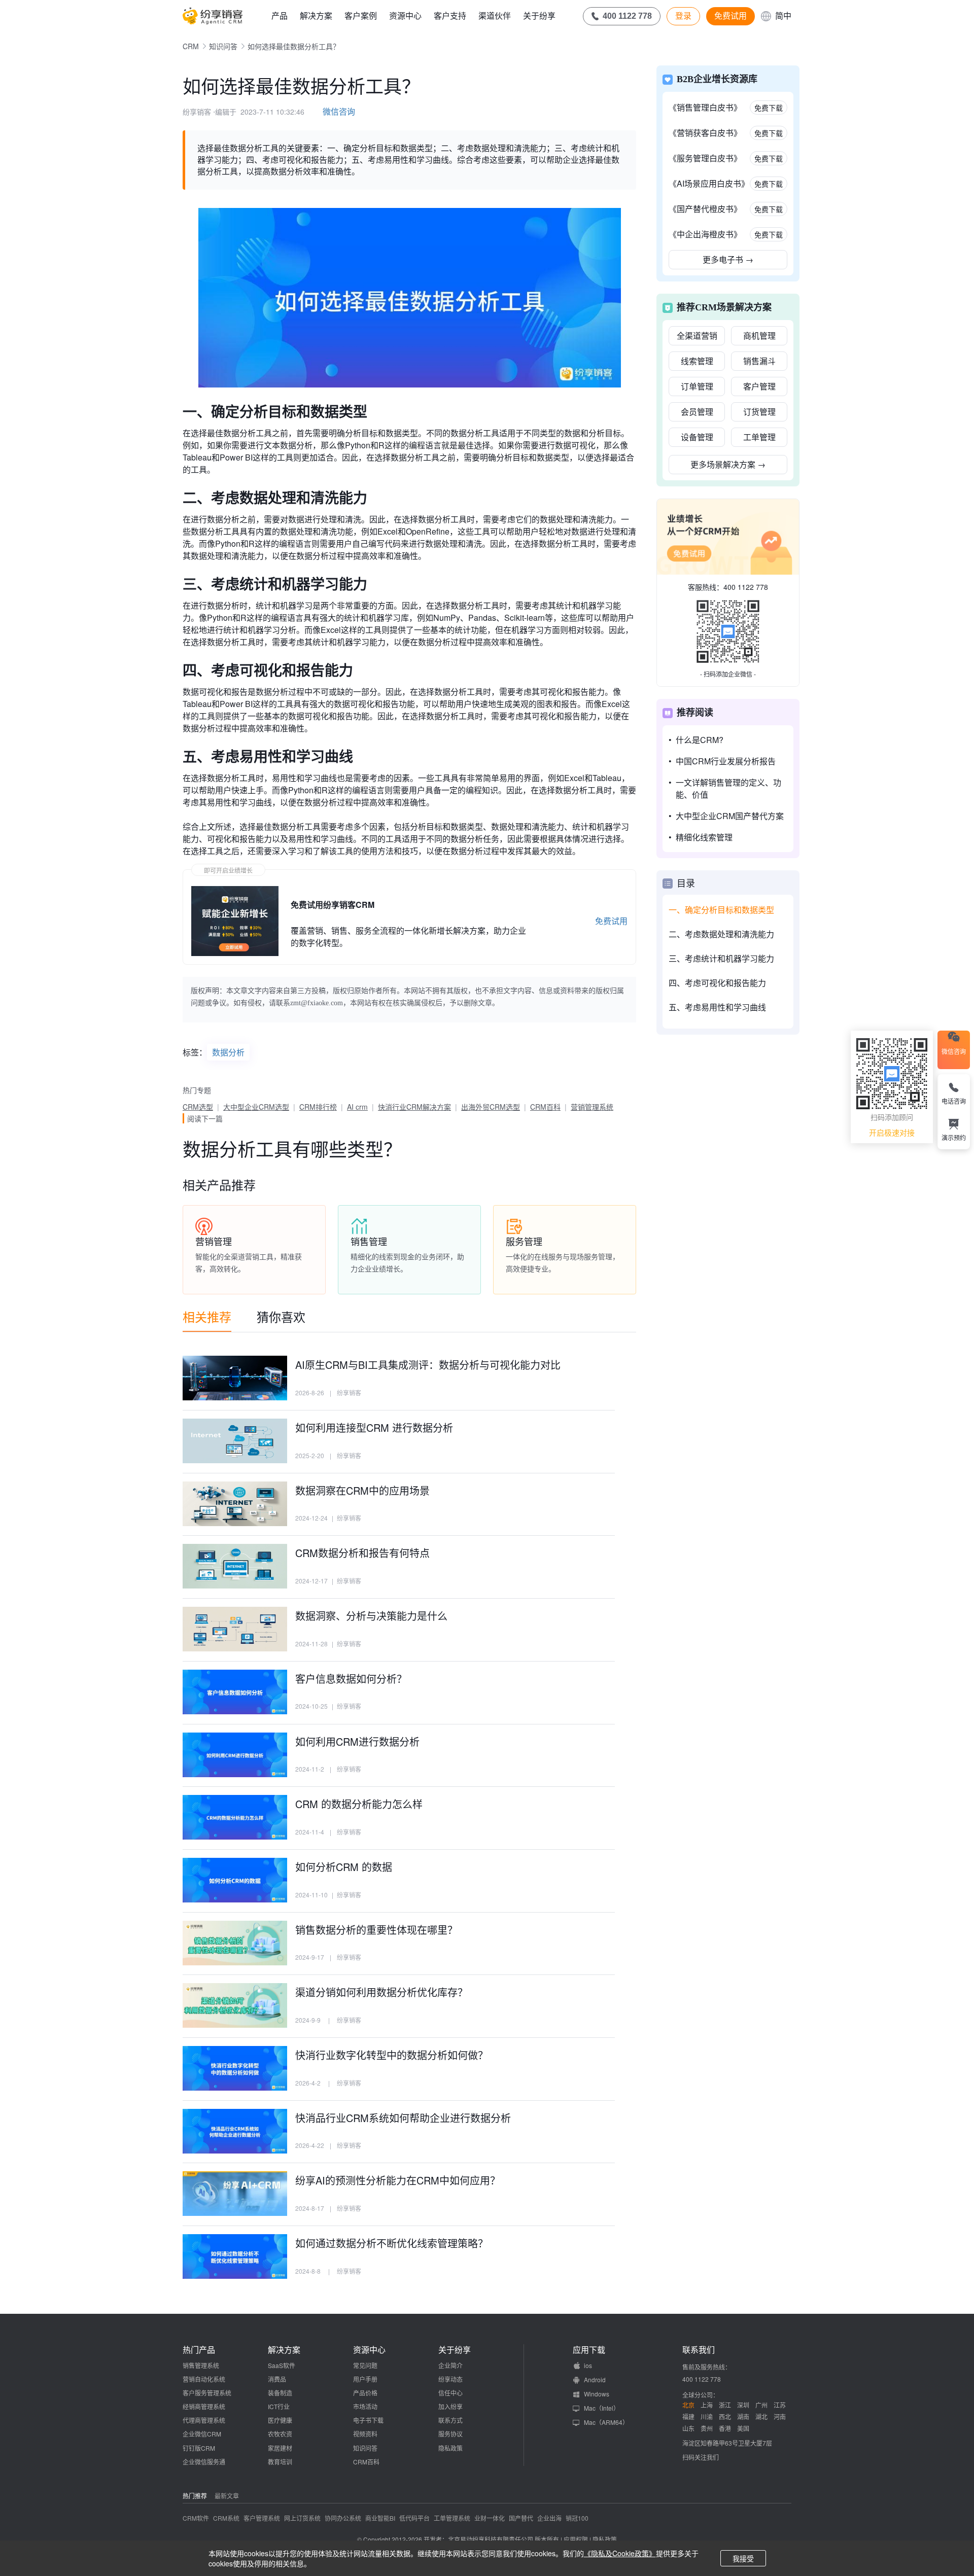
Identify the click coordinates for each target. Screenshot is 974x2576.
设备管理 (697, 437)
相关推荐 (207, 1316)
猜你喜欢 (281, 1316)
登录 (683, 16)
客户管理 (759, 386)
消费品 (277, 2379)
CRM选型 (198, 1107)
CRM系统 (226, 2518)
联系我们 (699, 2350)
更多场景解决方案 (728, 464)
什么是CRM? (700, 740)
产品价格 (365, 2393)
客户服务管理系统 (207, 2393)
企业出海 (549, 2518)
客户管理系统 (262, 2518)
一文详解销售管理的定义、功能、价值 (728, 788)
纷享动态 (450, 2379)
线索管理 (697, 361)
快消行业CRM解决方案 (414, 1107)
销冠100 (577, 2518)
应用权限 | (578, 2539)
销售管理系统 (201, 2365)
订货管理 (759, 412)
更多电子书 (728, 259)
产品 (280, 15)
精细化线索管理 (704, 837)
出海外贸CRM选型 (491, 1107)
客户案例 (361, 15)
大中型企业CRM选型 (256, 1107)
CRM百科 (545, 1107)
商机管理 (759, 336)
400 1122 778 (746, 587)
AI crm (357, 1107)
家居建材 (280, 2448)
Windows (597, 2394)
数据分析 (228, 1052)
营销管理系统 (592, 1107)
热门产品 (199, 2350)
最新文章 (227, 2496)
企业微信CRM (202, 2434)
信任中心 (450, 2393)
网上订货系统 (302, 2518)
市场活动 (365, 2406)
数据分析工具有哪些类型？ (292, 1149)
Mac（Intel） (602, 2408)
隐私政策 (450, 2448)
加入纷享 (450, 2406)
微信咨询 (339, 111)
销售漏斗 (759, 361)
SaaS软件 (282, 2365)
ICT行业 (279, 2406)
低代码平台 (414, 2518)
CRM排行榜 (318, 1107)
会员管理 (697, 412)
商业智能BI (380, 2518)
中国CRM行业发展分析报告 (726, 761)
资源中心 (405, 15)
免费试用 (730, 16)
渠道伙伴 (495, 15)
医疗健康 (280, 2420)
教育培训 (280, 2462)
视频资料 (365, 2434)
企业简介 (450, 2365)
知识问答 (223, 46)
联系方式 (450, 2420)
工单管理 (759, 437)
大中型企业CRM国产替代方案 (730, 816)
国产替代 (521, 2518)
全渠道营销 (697, 336)
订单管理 (697, 386)
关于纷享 (539, 15)
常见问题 (365, 2365)
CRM (191, 46)
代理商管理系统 (204, 2420)
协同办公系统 (343, 2518)
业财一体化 (490, 2518)
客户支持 (450, 15)
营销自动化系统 (204, 2379)
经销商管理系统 (204, 2406)
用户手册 (365, 2379)
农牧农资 (280, 2434)
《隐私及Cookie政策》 (620, 2553)
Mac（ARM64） (606, 2422)
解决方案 (316, 15)
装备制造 (280, 2393)
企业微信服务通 (204, 2462)
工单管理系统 (452, 2518)
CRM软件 (196, 2518)
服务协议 (450, 2434)
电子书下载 (368, 2420)
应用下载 (589, 2350)
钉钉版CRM (199, 2448)
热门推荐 (195, 2496)
